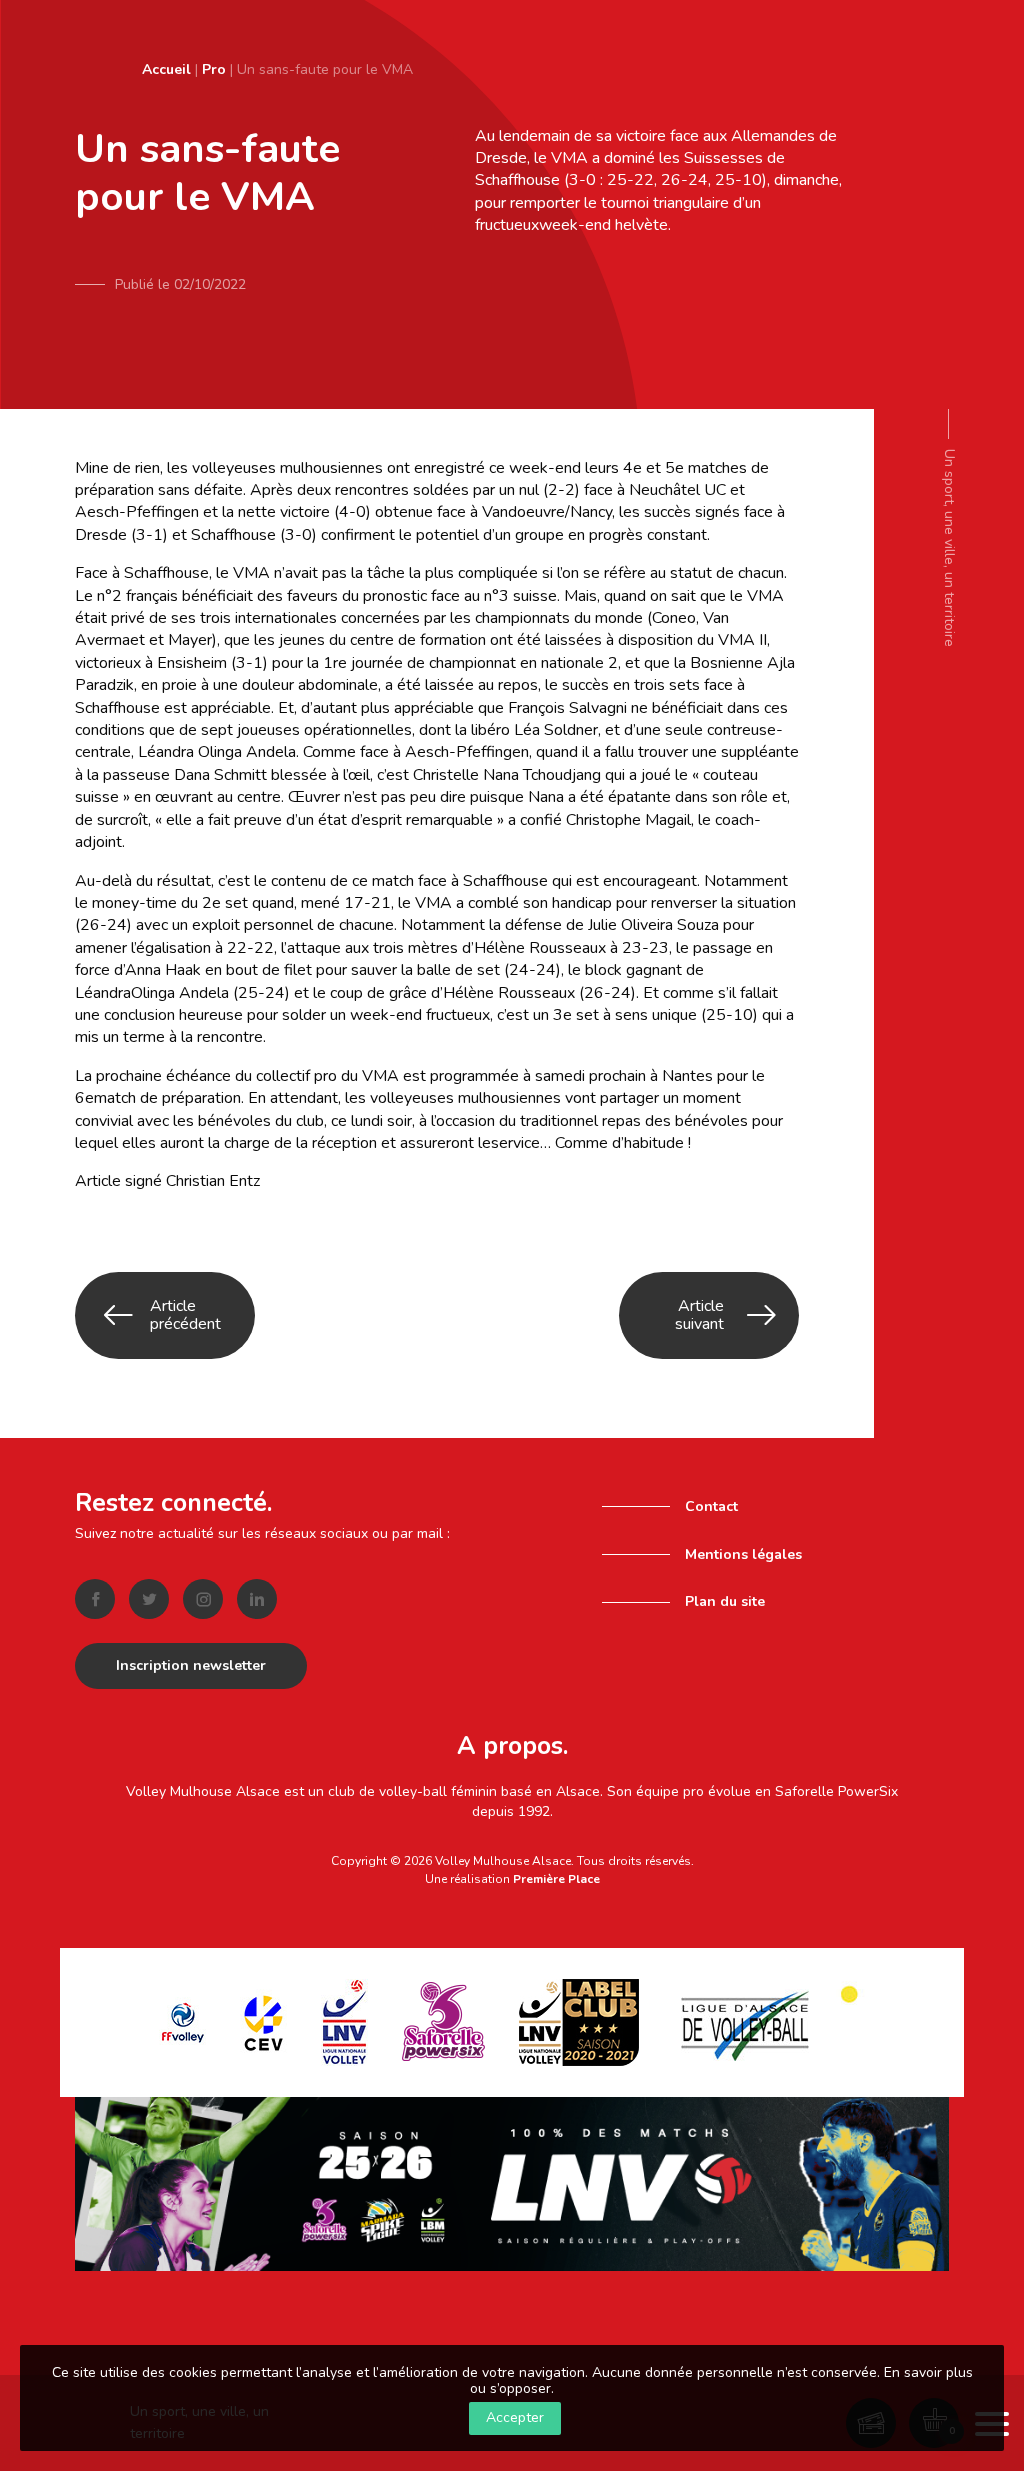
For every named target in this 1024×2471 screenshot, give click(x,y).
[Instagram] (203, 1599)
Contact (711, 1506)
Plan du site (725, 1601)
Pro (214, 69)
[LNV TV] (512, 2182)
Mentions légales (743, 1554)
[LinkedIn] (257, 1599)
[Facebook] (95, 1599)
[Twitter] (149, 1599)
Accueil (166, 69)
